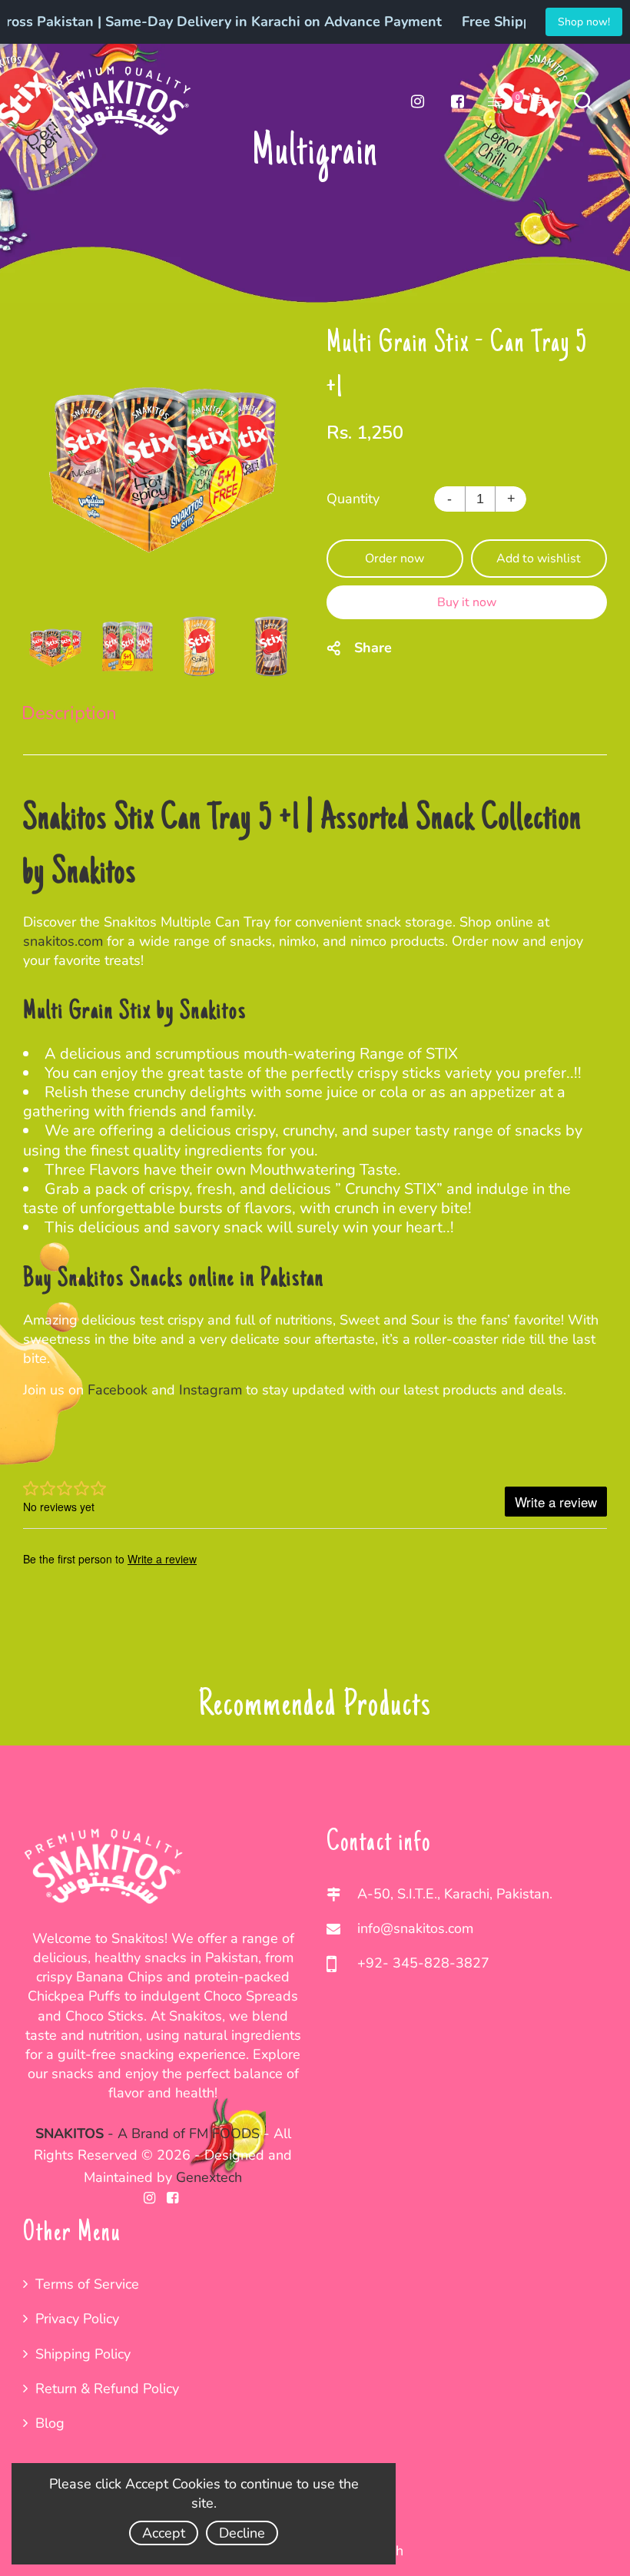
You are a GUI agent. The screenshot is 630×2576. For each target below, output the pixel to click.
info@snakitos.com (415, 1928)
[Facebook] (457, 101)
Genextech (209, 2177)
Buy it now (467, 602)
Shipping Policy (83, 2354)
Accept (164, 2533)
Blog (50, 2423)
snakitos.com (63, 941)
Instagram (212, 1390)
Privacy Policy (77, 2319)
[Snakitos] (119, 100)
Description (69, 713)
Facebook (119, 1390)
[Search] (583, 101)
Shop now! (584, 22)
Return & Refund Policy (107, 2389)
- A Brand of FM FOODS (148, 2133)
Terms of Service (87, 2284)
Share (373, 648)
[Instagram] (417, 101)
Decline (242, 2533)
